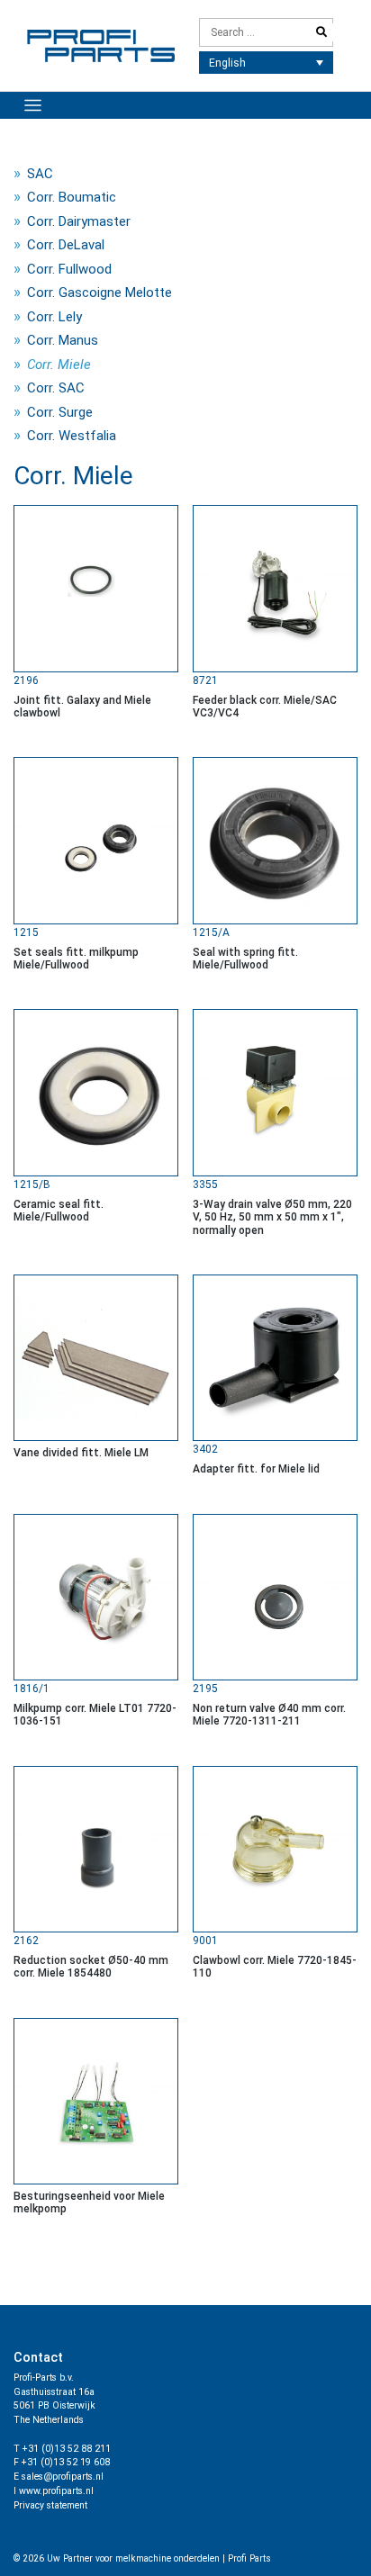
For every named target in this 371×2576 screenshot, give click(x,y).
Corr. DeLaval (66, 245)
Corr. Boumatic (72, 197)
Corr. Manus (63, 340)
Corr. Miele (59, 365)
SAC (40, 174)
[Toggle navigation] (33, 106)
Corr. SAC (56, 388)
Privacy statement (50, 2505)
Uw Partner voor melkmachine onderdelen (133, 2558)
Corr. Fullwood (69, 269)
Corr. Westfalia (72, 436)
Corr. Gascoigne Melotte (100, 293)
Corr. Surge (60, 412)
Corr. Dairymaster (79, 221)
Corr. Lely (54, 317)
